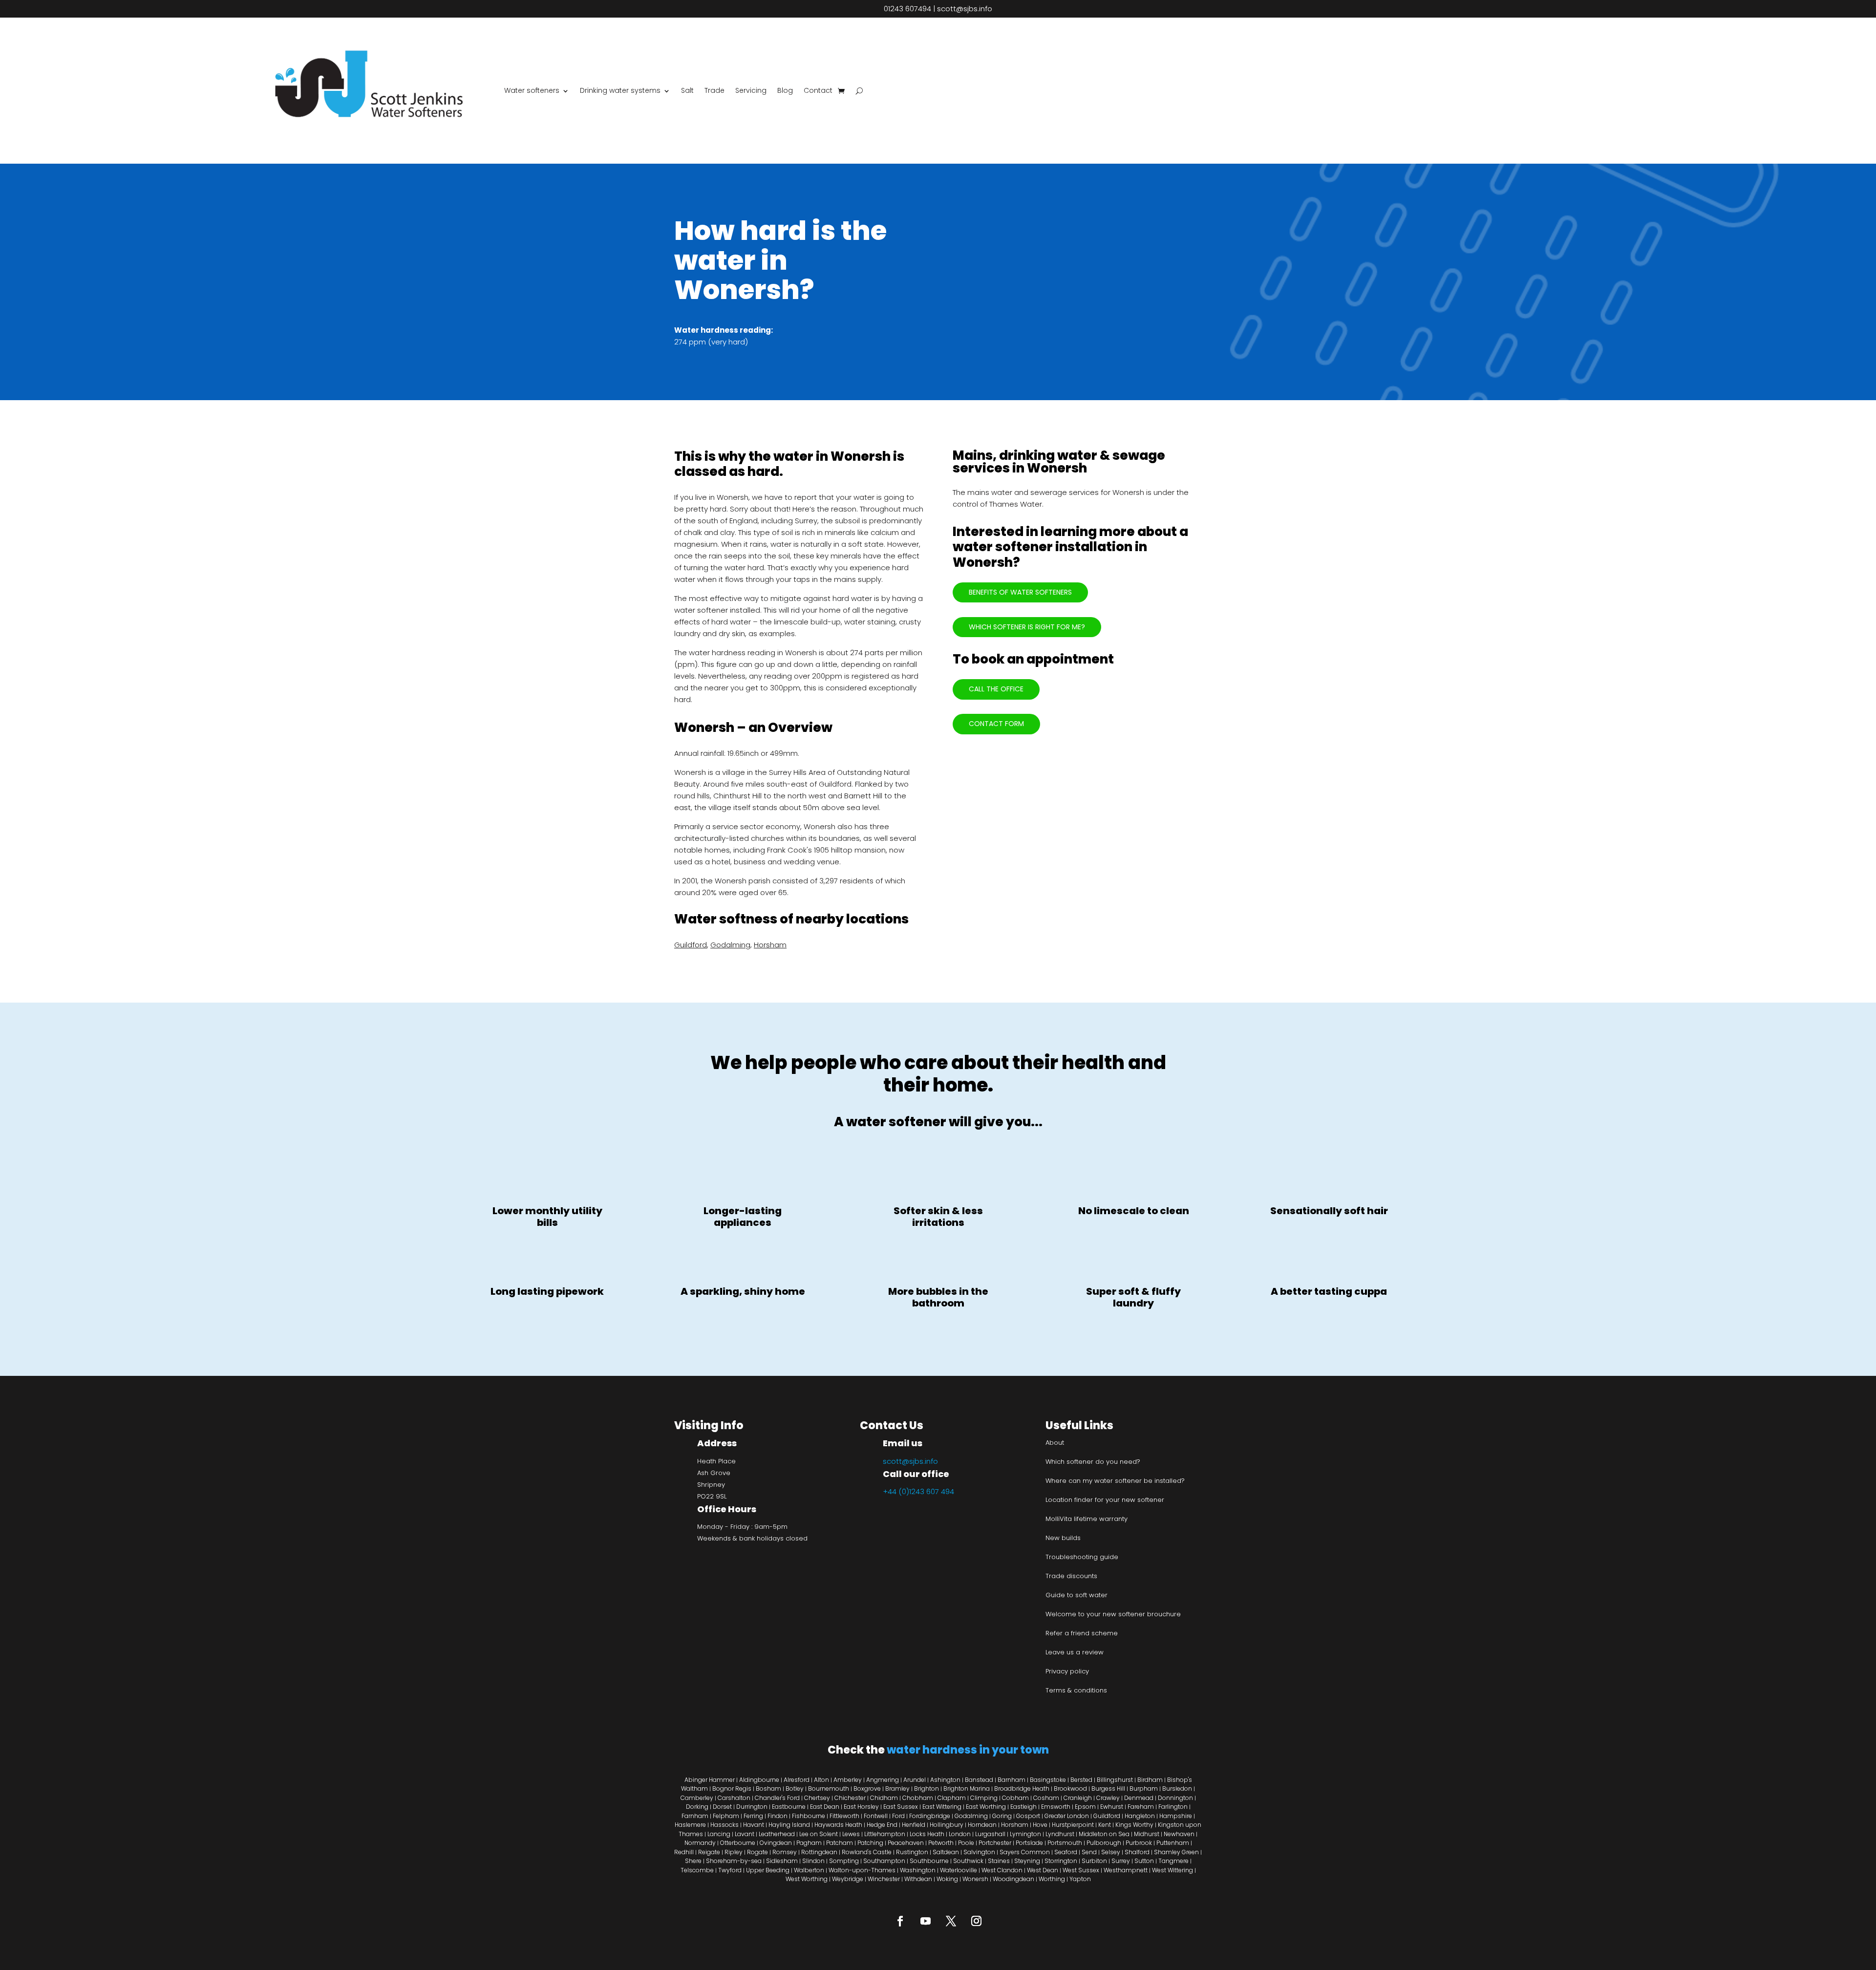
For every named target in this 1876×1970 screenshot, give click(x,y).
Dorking (697, 1807)
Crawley (1108, 1798)
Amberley (848, 1780)
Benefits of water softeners (1020, 592)
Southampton (884, 1861)
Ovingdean (776, 1843)
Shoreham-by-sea (734, 1861)
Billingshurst (1115, 1780)
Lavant (745, 1834)
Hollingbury (947, 1825)
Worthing (1052, 1879)
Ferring (753, 1816)
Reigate (709, 1852)
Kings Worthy (1134, 1825)
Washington (918, 1870)
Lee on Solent (819, 1834)
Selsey (1111, 1852)
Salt (687, 90)
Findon (778, 1816)
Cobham (1015, 1798)
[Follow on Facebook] (900, 1921)
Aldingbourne (759, 1780)
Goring (1002, 1816)
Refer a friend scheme (1082, 1633)
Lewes (851, 1834)
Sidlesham (782, 1861)
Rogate (757, 1852)
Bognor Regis (732, 1788)
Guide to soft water (1077, 1595)
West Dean (1043, 1870)
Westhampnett (1126, 1870)
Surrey (1121, 1861)
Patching (870, 1843)
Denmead (1139, 1798)
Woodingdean (1013, 1879)
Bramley (897, 1788)
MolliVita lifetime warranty (1087, 1519)
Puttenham (1173, 1843)
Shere (693, 1861)
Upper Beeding (768, 1870)
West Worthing (807, 1879)
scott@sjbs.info (965, 9)
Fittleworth (844, 1816)
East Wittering (942, 1807)
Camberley (697, 1798)
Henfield (914, 1825)
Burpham (1144, 1788)
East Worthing (986, 1807)
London (960, 1834)
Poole (966, 1843)
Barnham (1012, 1780)
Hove (1040, 1825)
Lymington (1025, 1834)
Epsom (1085, 1807)
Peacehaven (906, 1843)
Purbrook (1139, 1843)
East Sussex (901, 1807)
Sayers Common (1025, 1852)
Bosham (768, 1788)
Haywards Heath (838, 1825)
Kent (1105, 1825)
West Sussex (1081, 1870)
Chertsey (817, 1798)
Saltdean (946, 1852)
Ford (898, 1816)
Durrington (752, 1807)
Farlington (1173, 1807)
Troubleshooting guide (1082, 1557)
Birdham (1150, 1780)
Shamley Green (1176, 1852)
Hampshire (1176, 1816)
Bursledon (1177, 1788)
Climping (984, 1798)
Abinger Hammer (710, 1780)
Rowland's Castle (867, 1852)
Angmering (883, 1780)
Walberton (809, 1870)
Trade (714, 90)
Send (1089, 1852)
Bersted (1081, 1780)
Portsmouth (1065, 1843)
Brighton (927, 1788)
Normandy (700, 1843)
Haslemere (690, 1825)
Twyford (730, 1870)
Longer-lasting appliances (743, 1217)
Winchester (884, 1879)
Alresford (797, 1780)
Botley (795, 1788)
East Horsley (861, 1807)
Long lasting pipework (547, 1291)
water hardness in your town (968, 1750)
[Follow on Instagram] (976, 1921)
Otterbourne (738, 1843)
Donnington (1175, 1798)
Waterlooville (959, 1870)
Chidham (884, 1798)
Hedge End (882, 1825)
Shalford (1137, 1852)
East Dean (825, 1807)
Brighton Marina (967, 1788)
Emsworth (1056, 1807)
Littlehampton (885, 1834)
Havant (754, 1825)
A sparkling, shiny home (743, 1291)
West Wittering (1172, 1870)
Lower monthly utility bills (547, 1217)
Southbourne (929, 1861)
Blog (785, 90)
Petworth (941, 1843)
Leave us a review (1075, 1652)
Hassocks (725, 1825)
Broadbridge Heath (1022, 1788)
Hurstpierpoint (1073, 1825)
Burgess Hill (1108, 1788)
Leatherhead (777, 1834)
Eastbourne (789, 1807)
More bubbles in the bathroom (938, 1297)
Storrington (1061, 1861)
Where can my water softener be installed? (1115, 1481)
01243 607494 (907, 9)
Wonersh (975, 1879)
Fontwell (876, 1816)
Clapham (952, 1798)
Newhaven (1179, 1834)
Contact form (996, 724)
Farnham (695, 1816)
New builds (1063, 1538)
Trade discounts (1071, 1576)
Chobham (918, 1798)
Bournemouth (829, 1788)
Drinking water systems (620, 90)
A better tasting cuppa (1329, 1291)
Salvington (979, 1852)
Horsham (770, 945)
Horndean (982, 1825)
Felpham (726, 1816)
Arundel (915, 1780)
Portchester (995, 1843)
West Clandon (1002, 1870)
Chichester (850, 1798)
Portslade (1029, 1843)
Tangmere (1173, 1861)
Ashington (945, 1780)
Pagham (809, 1843)
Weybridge (848, 1879)
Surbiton (1094, 1861)
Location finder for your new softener (1105, 1500)
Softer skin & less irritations (938, 1217)
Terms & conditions (1076, 1690)
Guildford (691, 945)
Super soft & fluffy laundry (1133, 1297)
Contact (818, 90)
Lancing (719, 1834)
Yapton (1080, 1879)
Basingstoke (1048, 1780)
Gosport (1028, 1816)
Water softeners (532, 90)
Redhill (684, 1852)
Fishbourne (809, 1816)
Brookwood (1070, 1788)
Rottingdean (819, 1852)
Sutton (1144, 1861)
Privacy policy (1067, 1671)
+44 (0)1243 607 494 (918, 1491)
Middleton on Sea (1104, 1834)
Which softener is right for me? (1027, 627)
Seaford (1066, 1852)
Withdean (918, 1879)
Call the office (996, 689)
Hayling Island (789, 1825)
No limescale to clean (1134, 1211)
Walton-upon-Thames (862, 1870)
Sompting (844, 1861)
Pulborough (1104, 1843)
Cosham (1046, 1798)
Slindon (813, 1861)
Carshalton (735, 1798)
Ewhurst (1112, 1807)
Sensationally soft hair (1329, 1211)
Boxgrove (867, 1788)
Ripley (734, 1852)
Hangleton (1140, 1816)
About (1055, 1443)
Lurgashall (990, 1834)
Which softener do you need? (1093, 1462)
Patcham (840, 1843)
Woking (947, 1879)
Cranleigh (1078, 1798)
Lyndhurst (1060, 1834)
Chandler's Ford (777, 1798)
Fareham (1141, 1807)
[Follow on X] (951, 1921)
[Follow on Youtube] (925, 1921)
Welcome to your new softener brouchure (1113, 1614)
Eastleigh (1023, 1807)
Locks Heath (927, 1834)
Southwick (968, 1861)
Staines (999, 1861)
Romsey (785, 1852)
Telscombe (697, 1870)
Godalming (730, 945)
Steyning (1027, 1861)
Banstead (979, 1780)
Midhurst (1147, 1834)
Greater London (1067, 1816)
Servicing (751, 90)
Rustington (912, 1852)
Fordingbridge (930, 1816)
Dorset (722, 1807)
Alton (821, 1780)
